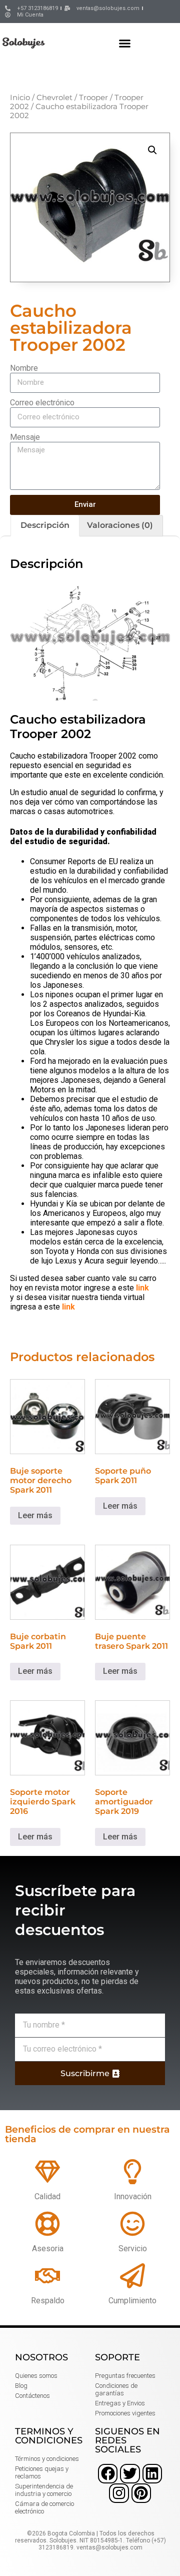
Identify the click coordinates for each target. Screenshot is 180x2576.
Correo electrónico (42, 403)
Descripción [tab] (45, 525)
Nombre (24, 368)
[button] (125, 43)
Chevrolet (54, 98)
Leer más (35, 1515)
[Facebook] (108, 2474)
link (142, 1288)
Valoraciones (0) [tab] (120, 525)
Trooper (93, 98)
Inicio (20, 98)
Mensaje (25, 437)
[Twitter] (130, 2474)
